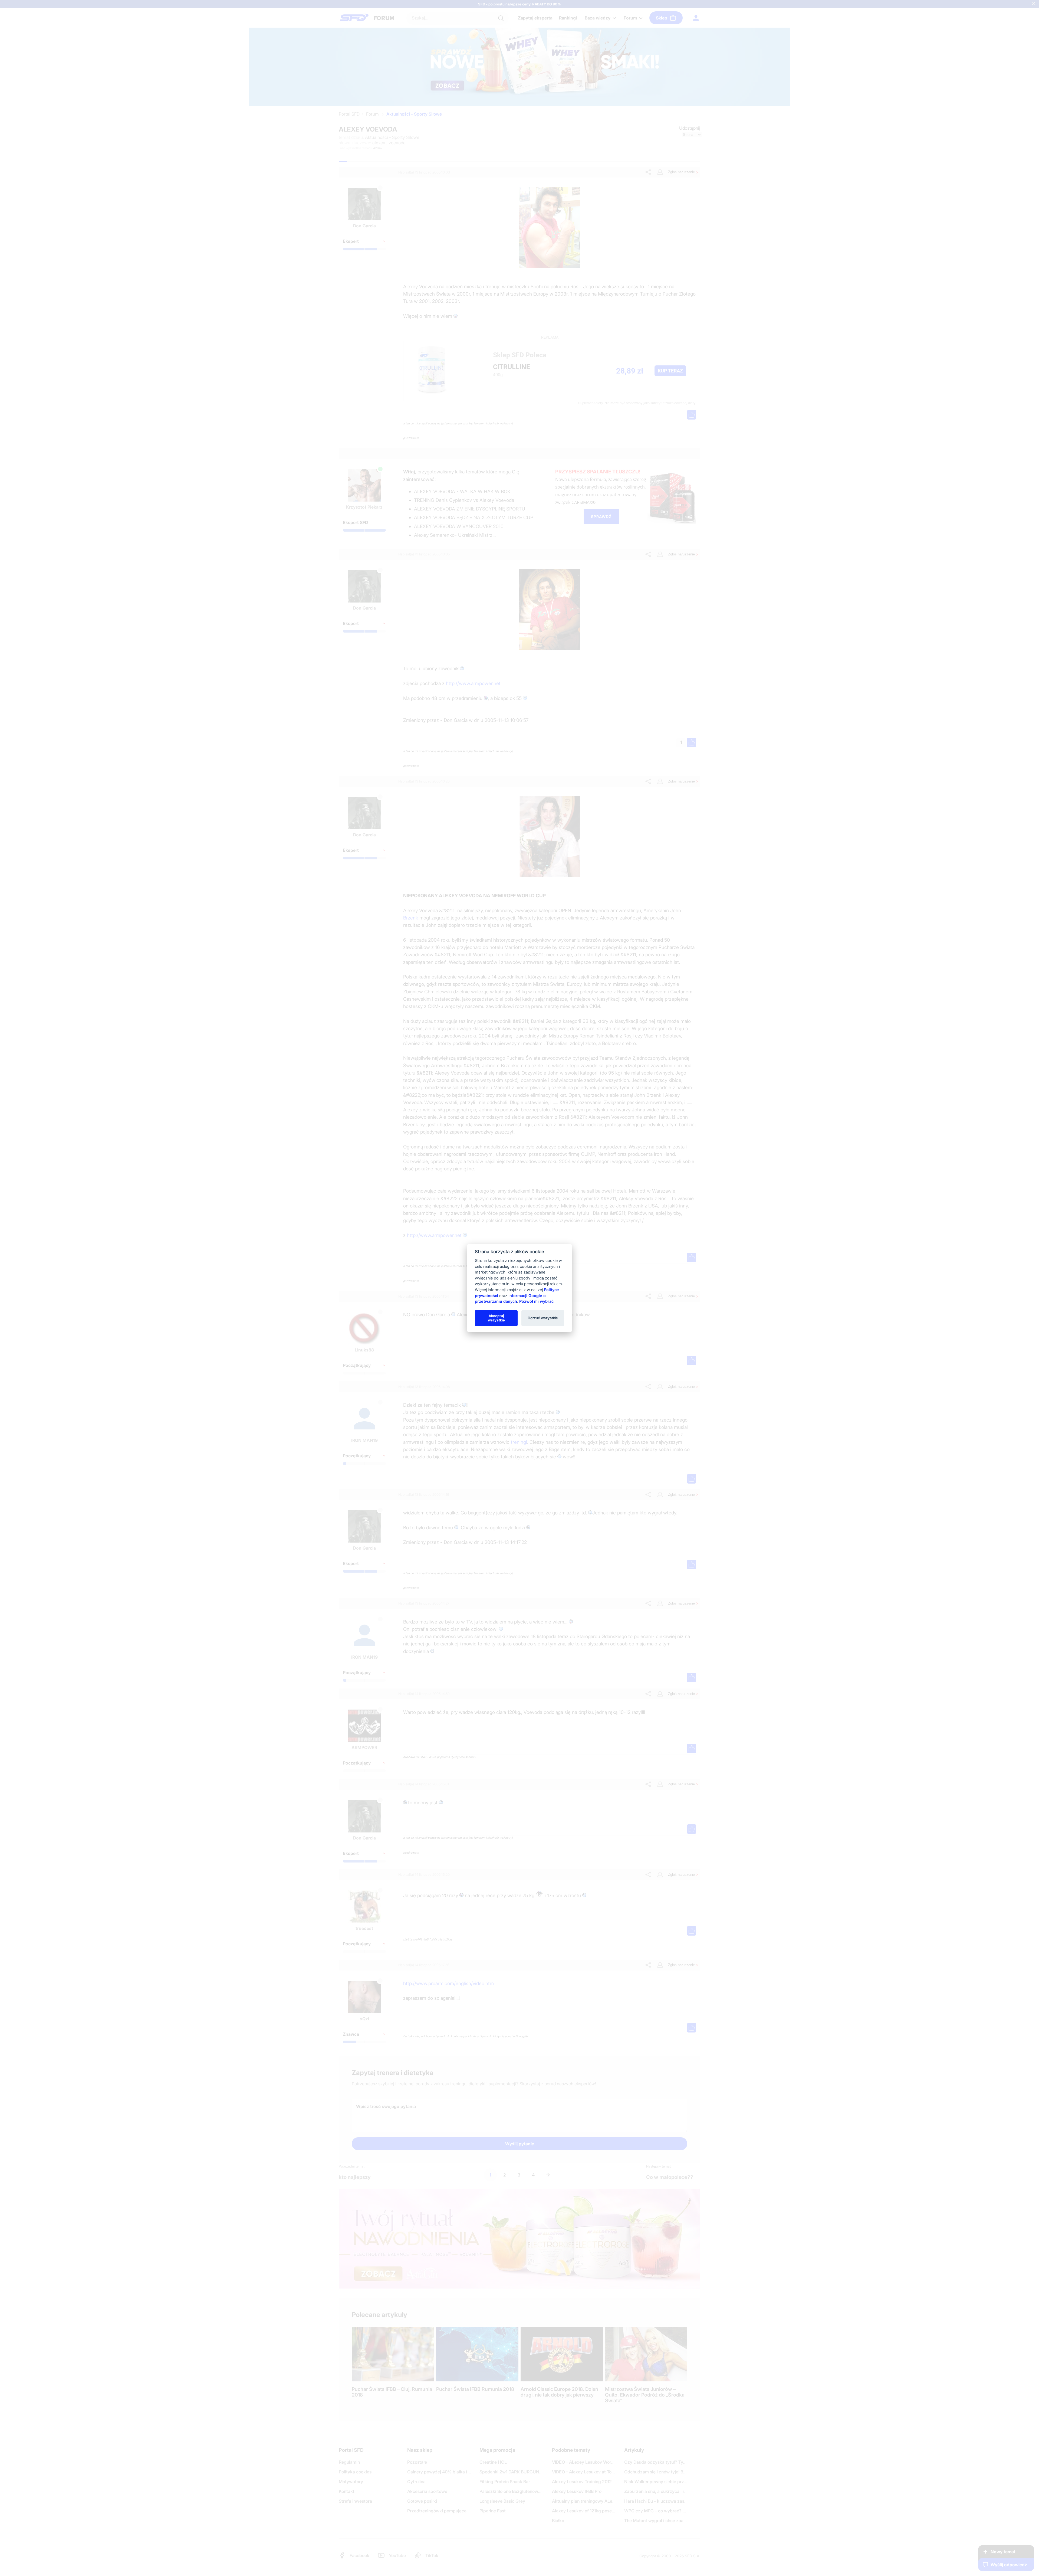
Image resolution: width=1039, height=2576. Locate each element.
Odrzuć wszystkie (543, 1318)
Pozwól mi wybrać (536, 1301)
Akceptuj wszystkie (496, 1318)
